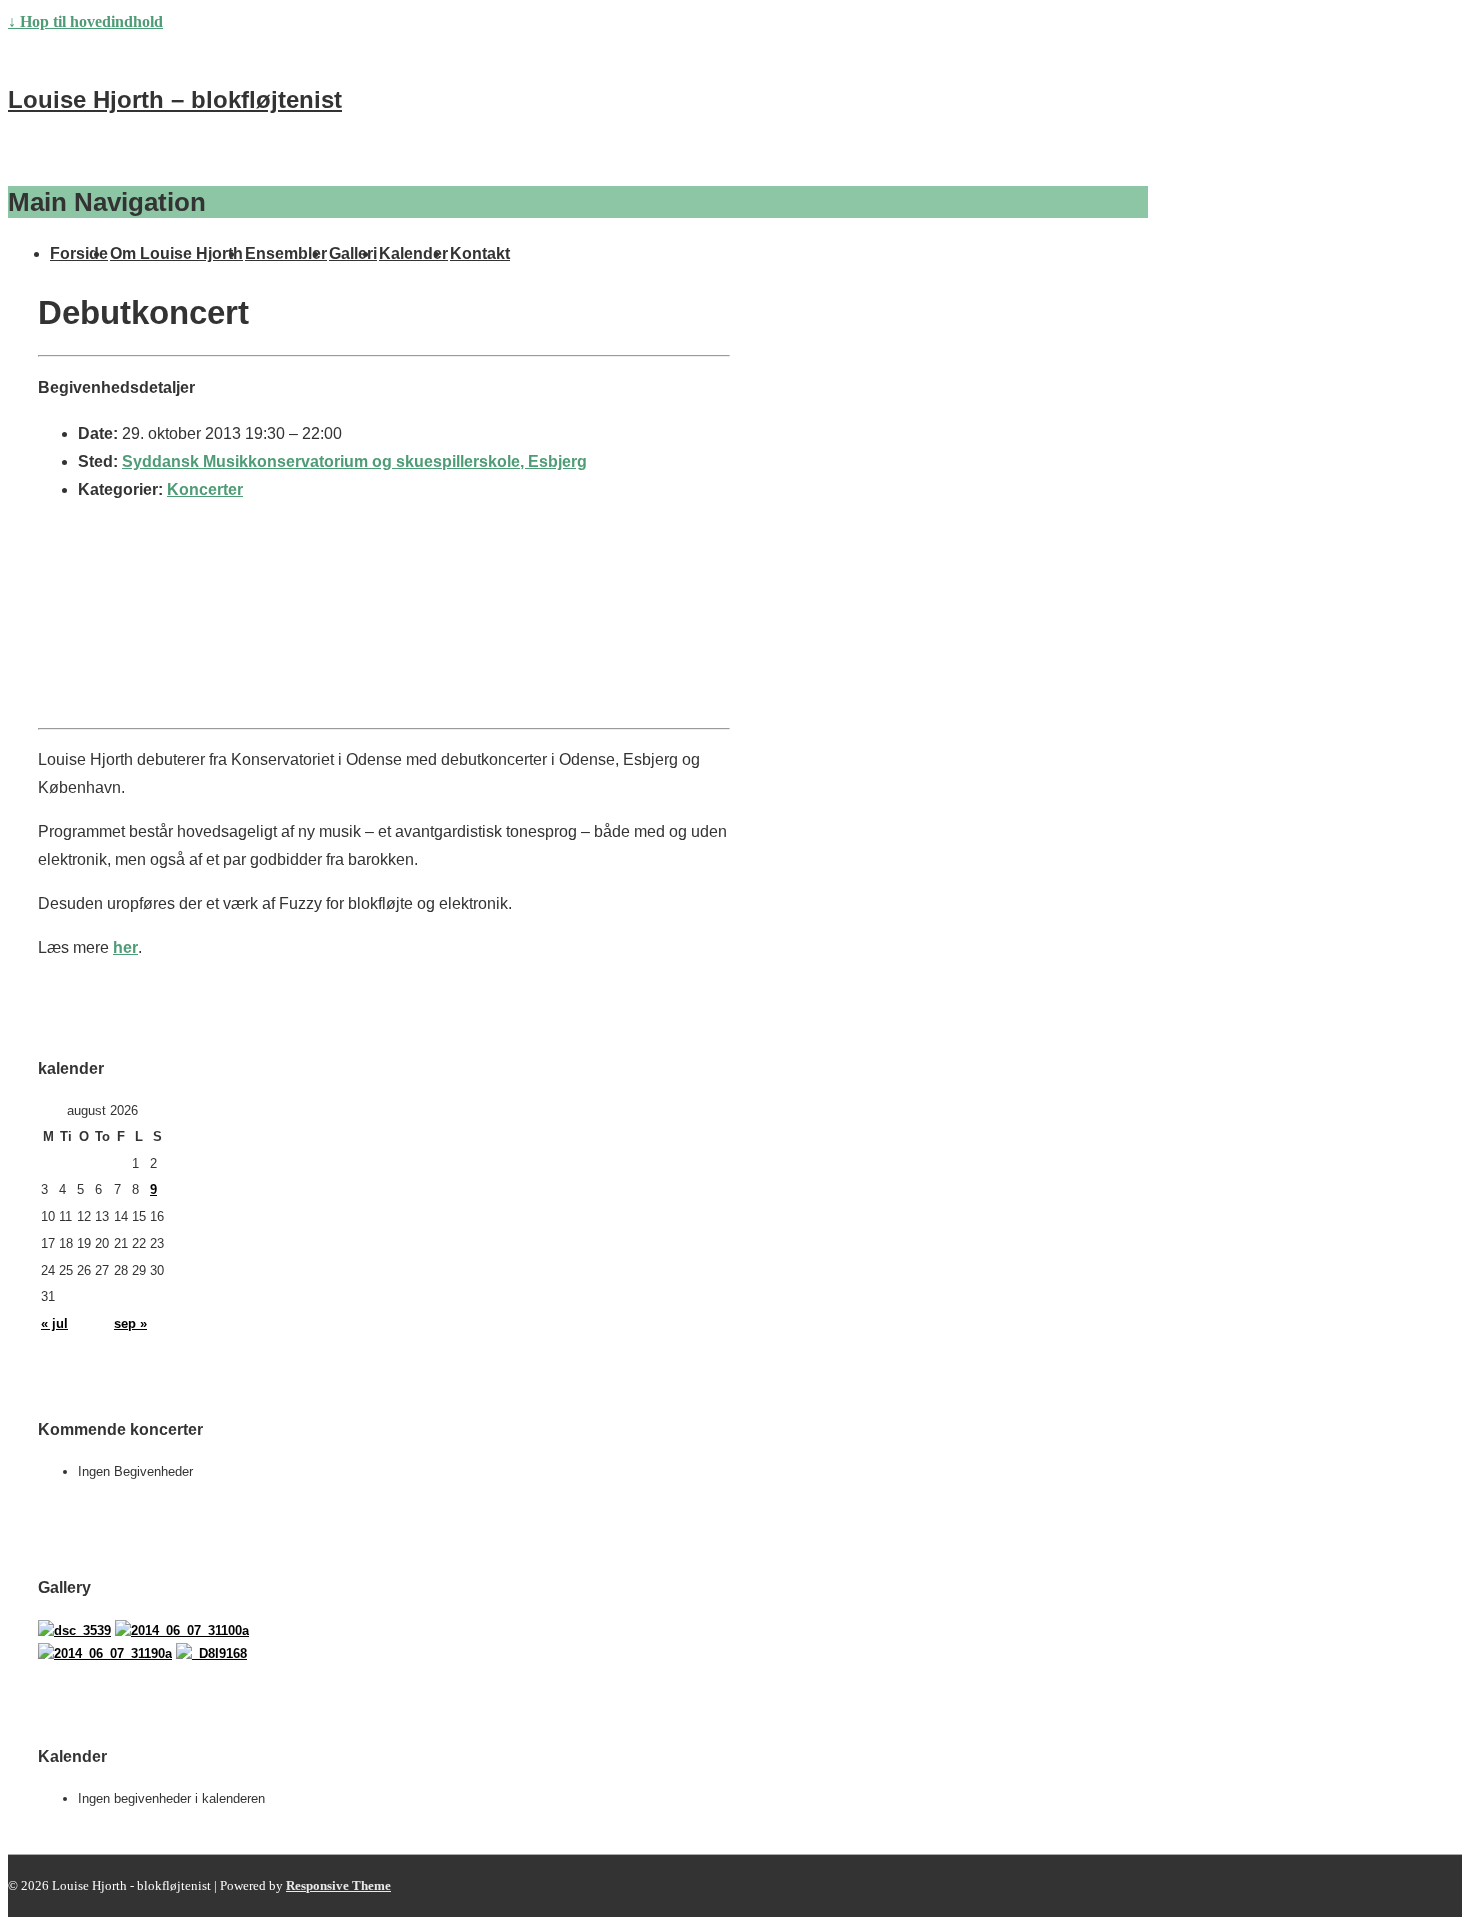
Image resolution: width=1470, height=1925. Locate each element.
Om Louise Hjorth (176, 253)
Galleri (353, 253)
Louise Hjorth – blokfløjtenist (175, 99)
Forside (79, 253)
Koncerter (205, 489)
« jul (54, 1323)
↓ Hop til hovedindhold (85, 21)
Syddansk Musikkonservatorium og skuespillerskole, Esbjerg (354, 461)
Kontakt (480, 253)
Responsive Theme (338, 1885)
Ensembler (286, 253)
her (125, 947)
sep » (130, 1323)
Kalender (413, 253)
